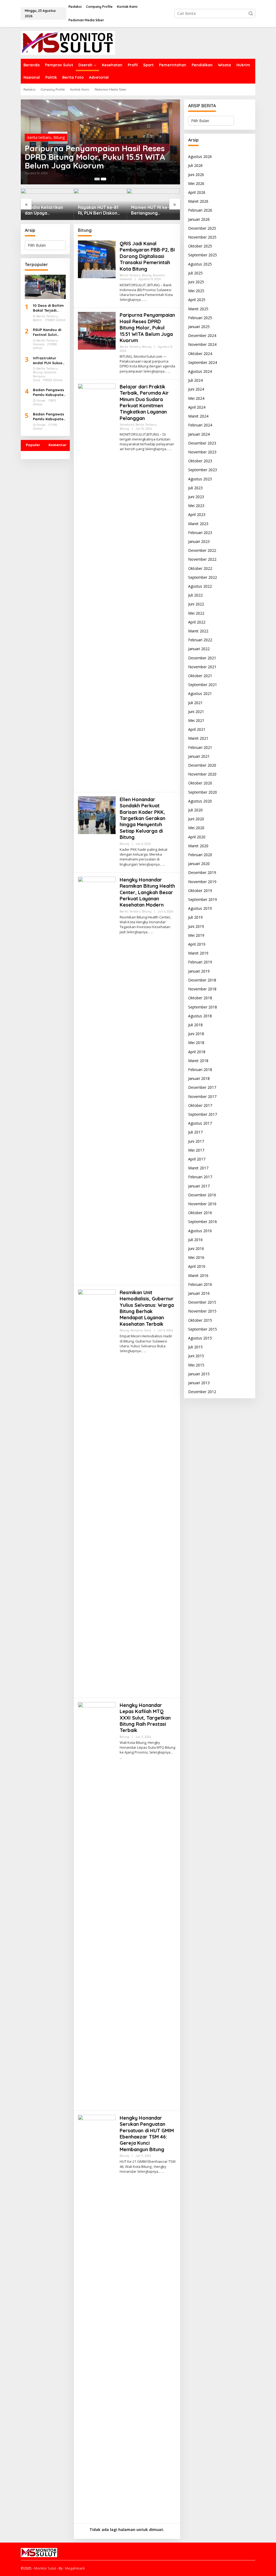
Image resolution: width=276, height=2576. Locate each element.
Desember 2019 (202, 872)
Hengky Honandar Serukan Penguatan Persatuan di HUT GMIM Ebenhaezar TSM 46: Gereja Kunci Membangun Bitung (147, 2134)
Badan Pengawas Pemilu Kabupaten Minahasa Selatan (49, 392)
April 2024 (197, 407)
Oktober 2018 (200, 998)
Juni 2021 (196, 712)
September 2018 (203, 1007)
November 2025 (202, 237)
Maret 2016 (198, 1275)
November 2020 (202, 774)
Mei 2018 (196, 1043)
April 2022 (197, 622)
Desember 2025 (202, 228)
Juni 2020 (196, 819)
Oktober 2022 (200, 568)
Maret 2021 (198, 738)
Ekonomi (75, 137)
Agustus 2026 (200, 156)
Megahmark (75, 2568)
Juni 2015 (196, 1356)
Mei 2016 (196, 1257)
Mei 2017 (196, 1150)
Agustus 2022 (200, 586)
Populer (33, 445)
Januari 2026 (199, 219)
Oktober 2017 (200, 1105)
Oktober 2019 (200, 891)
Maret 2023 (198, 524)
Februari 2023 (200, 533)
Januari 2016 (199, 1293)
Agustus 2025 (200, 264)
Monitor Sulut (45, 2568)
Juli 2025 (195, 273)
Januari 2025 (199, 327)
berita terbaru (39, 137)
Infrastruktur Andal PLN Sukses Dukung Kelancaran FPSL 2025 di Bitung (49, 361)
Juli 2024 (195, 380)
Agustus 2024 (200, 371)
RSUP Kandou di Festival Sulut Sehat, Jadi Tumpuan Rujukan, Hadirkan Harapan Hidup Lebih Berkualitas (49, 332)
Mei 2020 (196, 828)
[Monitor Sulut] (68, 42)
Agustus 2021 (200, 693)
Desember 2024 (202, 335)
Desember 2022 (202, 550)
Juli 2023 (195, 488)
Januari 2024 (199, 434)
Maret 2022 (198, 631)
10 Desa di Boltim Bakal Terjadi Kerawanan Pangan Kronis (48, 308)
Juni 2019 (196, 926)
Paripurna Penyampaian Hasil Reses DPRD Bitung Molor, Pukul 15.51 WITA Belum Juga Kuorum (147, 328)
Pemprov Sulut (141, 1330)
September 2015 (203, 1329)
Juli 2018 (195, 1025)
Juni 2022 (196, 604)
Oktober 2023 (200, 461)
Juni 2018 (196, 1034)
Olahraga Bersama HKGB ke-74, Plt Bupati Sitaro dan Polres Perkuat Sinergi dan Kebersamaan (151, 210)
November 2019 (202, 882)
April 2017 (197, 1159)
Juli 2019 (195, 917)
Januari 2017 (199, 1186)
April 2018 (197, 1052)
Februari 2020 (200, 855)
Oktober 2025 (200, 246)
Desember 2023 (202, 443)
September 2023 (203, 470)
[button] (251, 13)
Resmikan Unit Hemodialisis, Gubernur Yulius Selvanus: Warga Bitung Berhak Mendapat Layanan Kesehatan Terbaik (147, 1308)
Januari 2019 (199, 971)
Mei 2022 (196, 613)
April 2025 (197, 300)
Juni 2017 (196, 1141)
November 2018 (202, 989)
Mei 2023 (196, 506)
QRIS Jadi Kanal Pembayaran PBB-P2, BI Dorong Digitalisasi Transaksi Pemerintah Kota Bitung (98, 157)
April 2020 (197, 837)
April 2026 (197, 192)
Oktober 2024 (200, 354)
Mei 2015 (196, 1365)
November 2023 (202, 452)
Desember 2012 (202, 1392)
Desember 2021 (202, 658)
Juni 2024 (196, 389)
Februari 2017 (200, 1177)
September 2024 (203, 362)
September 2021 (203, 685)
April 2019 (197, 944)
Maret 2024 (198, 416)
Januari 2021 (199, 756)
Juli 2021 (195, 703)
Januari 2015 (199, 1374)
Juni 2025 (196, 282)
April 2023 (197, 514)
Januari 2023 (199, 541)
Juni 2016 (196, 1249)
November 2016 (202, 1204)
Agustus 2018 (200, 1016)
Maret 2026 (198, 201)
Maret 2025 (198, 309)
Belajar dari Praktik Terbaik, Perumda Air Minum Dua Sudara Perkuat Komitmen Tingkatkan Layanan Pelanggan (144, 402)
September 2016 (203, 1222)
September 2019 (203, 899)
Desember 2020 (202, 765)
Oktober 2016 (200, 1213)
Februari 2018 (200, 1070)
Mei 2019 (196, 935)
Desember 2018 (202, 980)
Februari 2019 (200, 962)
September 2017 (203, 1114)
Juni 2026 (196, 175)
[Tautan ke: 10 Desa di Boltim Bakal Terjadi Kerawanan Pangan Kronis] (45, 287)
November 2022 (202, 559)
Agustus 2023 (200, 479)
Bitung (59, 137)
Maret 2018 (198, 1061)
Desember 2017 (202, 1087)
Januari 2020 (199, 864)
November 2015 (202, 1311)
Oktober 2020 (200, 783)
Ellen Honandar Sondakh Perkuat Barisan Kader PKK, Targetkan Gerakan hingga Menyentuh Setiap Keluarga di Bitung (142, 818)
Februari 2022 (200, 640)
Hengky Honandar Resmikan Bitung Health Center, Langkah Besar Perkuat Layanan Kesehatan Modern (147, 892)
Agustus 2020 (200, 801)
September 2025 (203, 255)
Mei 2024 (196, 398)
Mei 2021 (196, 720)
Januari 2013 (199, 1383)
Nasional (92, 137)
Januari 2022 (199, 649)
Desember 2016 (202, 1195)
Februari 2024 (200, 425)
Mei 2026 (196, 183)
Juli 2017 (195, 1132)
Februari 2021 (200, 747)
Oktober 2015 (200, 1320)
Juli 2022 (195, 595)
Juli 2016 (195, 1240)
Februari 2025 (200, 318)
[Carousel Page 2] (103, 179)
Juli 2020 (195, 810)
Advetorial (127, 425)
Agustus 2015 (200, 1338)
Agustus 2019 (200, 908)
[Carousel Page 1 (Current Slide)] (97, 179)
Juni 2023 (196, 497)
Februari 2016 (200, 1284)
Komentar (58, 445)
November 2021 (202, 667)
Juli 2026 (195, 165)
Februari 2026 (200, 210)
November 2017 (202, 1096)
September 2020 (203, 792)
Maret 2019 (198, 953)
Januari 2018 (199, 1078)
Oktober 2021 (200, 676)
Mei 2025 (196, 291)
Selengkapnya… (131, 300)
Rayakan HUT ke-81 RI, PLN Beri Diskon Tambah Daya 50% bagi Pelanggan (45, 210)
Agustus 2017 (200, 1123)
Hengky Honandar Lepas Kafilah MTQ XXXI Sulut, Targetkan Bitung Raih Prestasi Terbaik (145, 1718)
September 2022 (203, 577)
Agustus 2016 (200, 1231)
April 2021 (197, 729)
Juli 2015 (195, 1347)
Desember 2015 (202, 1302)
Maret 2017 (198, 1168)
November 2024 (202, 344)
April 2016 (197, 1266)
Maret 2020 (198, 846)
